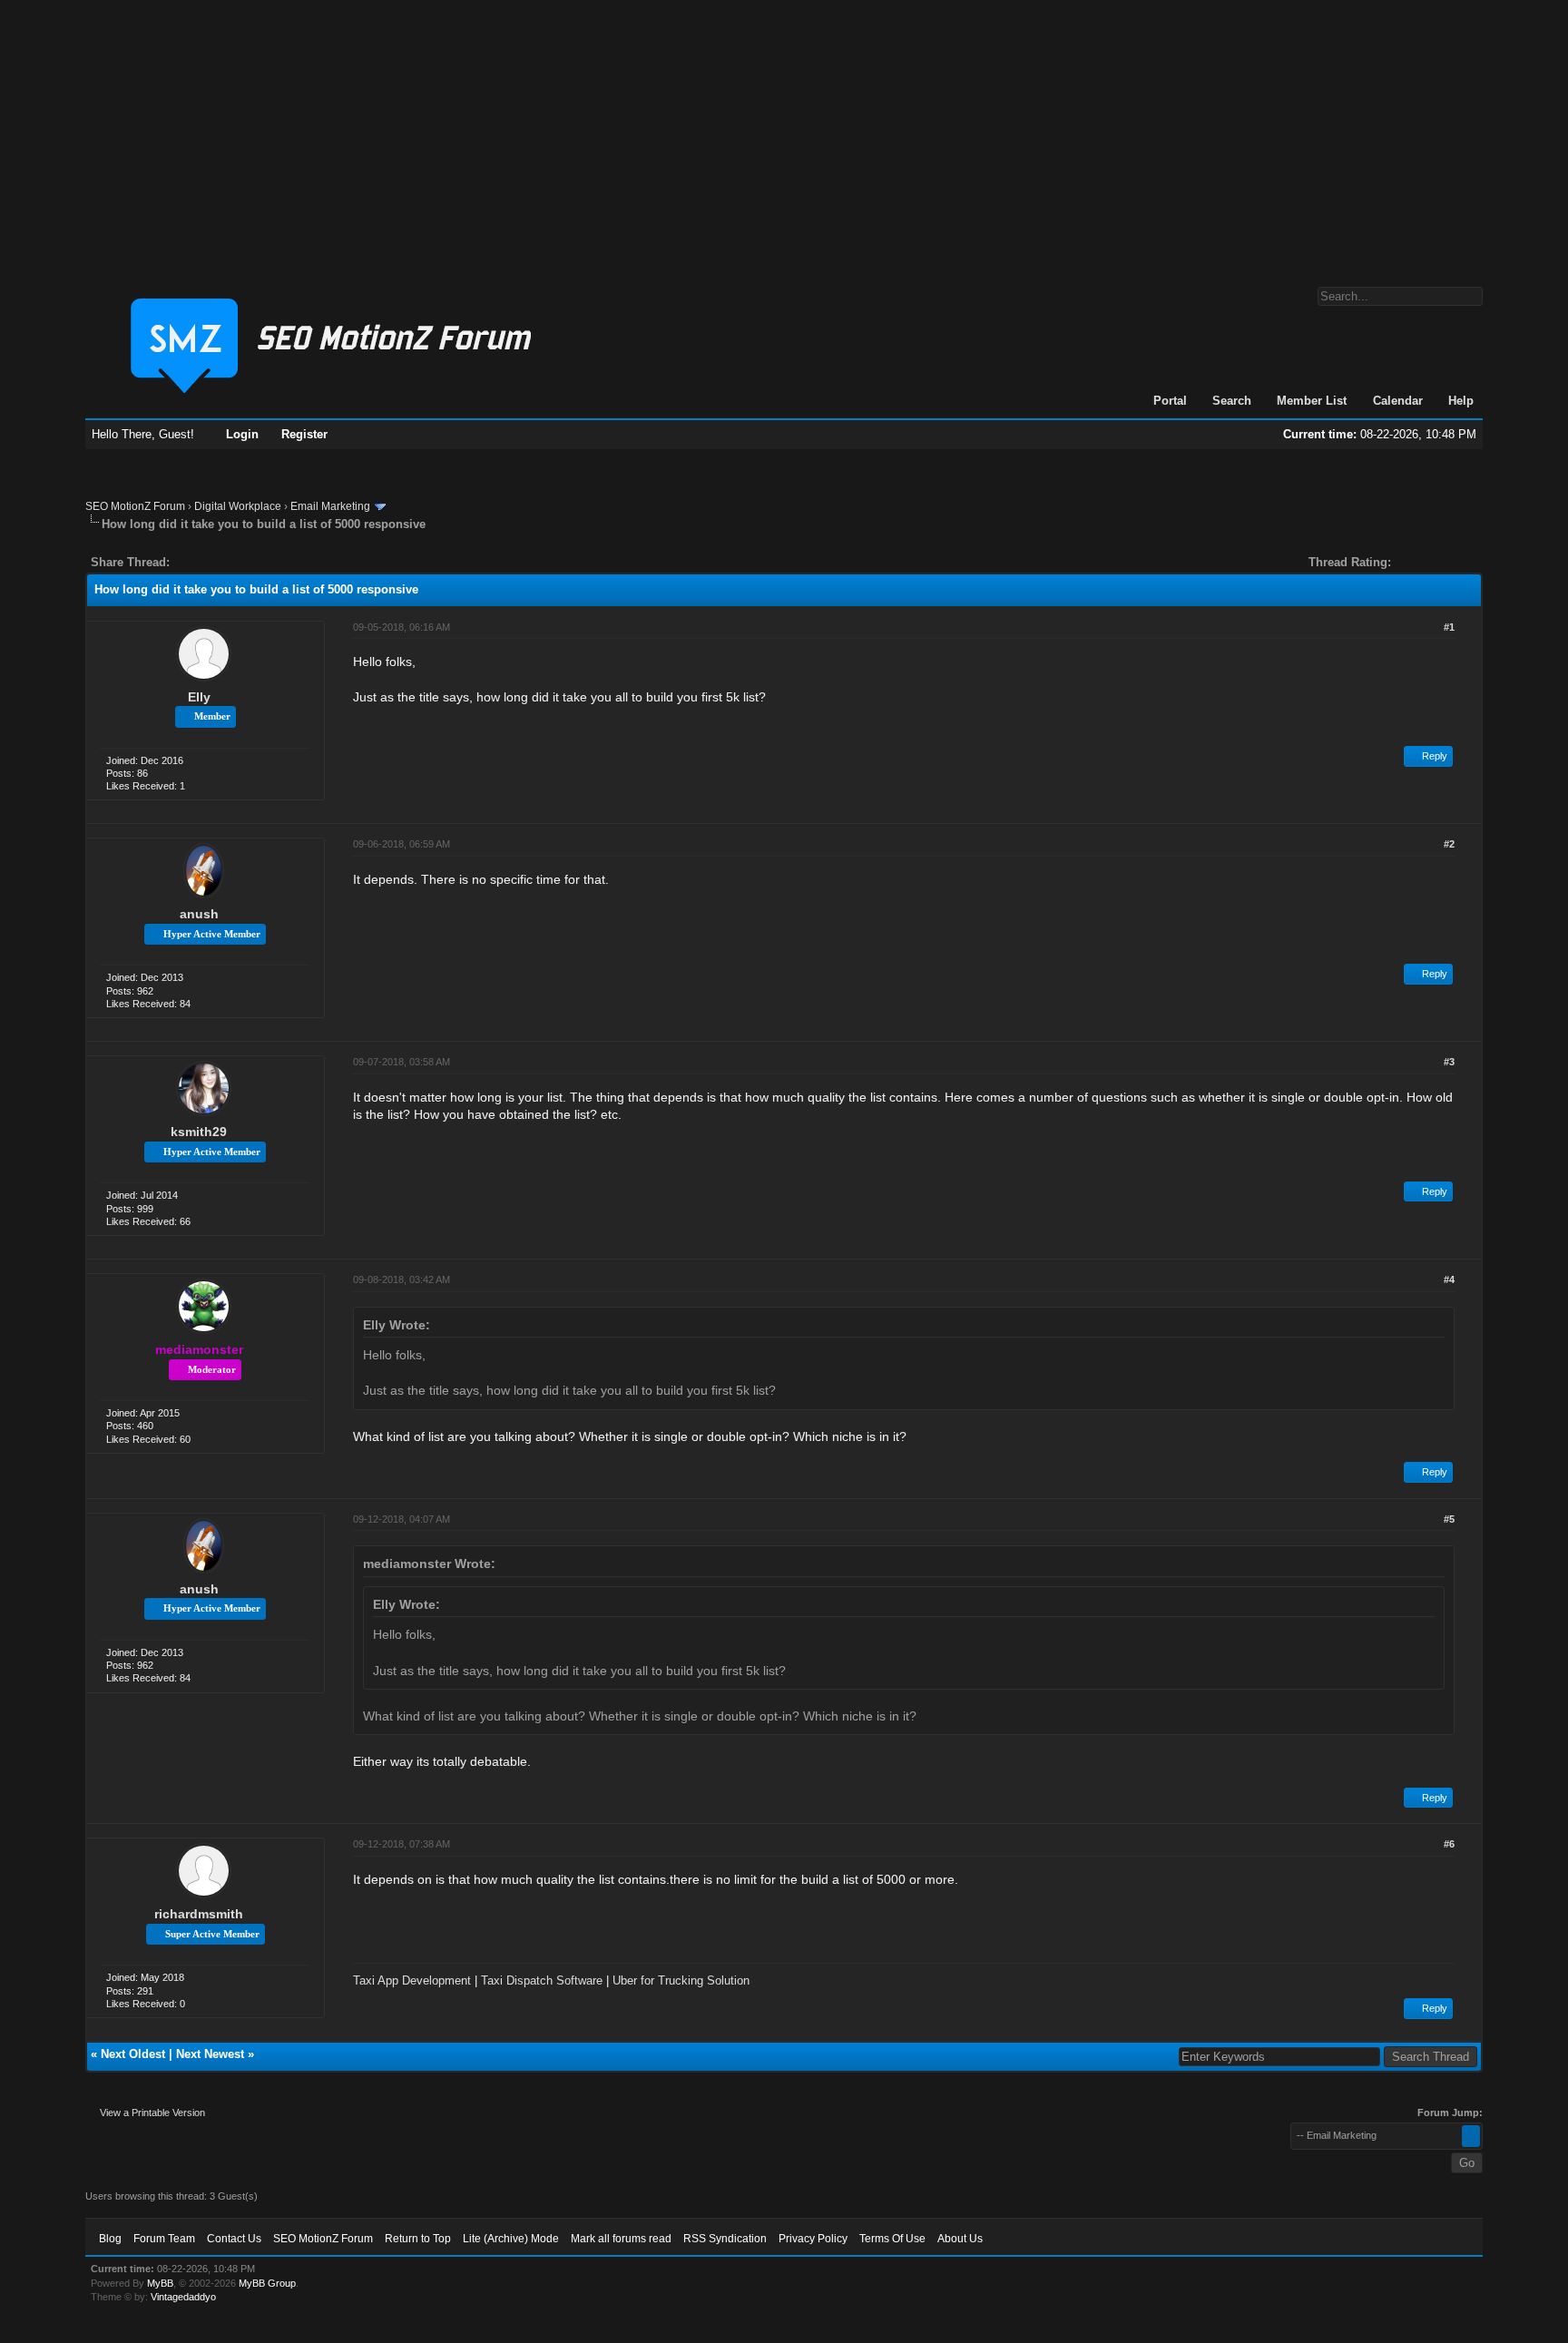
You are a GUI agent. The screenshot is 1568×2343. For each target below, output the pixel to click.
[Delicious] (225, 562)
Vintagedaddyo (183, 2297)
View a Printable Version (152, 2113)
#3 (1449, 1062)
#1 (1449, 627)
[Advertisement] (784, 134)
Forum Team (164, 2239)
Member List (1312, 401)
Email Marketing (330, 506)
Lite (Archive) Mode (511, 2239)
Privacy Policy (813, 2239)
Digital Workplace (238, 506)
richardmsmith (199, 1914)
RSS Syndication (725, 2239)
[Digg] (212, 562)
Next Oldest (133, 2054)
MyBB (160, 2283)
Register (304, 434)
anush (199, 914)
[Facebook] (187, 562)
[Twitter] (200, 562)
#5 (1449, 1519)
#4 (1449, 1279)
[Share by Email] (269, 562)
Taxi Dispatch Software (542, 1980)
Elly (199, 697)
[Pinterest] (256, 562)
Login (242, 434)
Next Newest (210, 2054)
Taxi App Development (412, 1980)
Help (1461, 401)
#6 (1449, 1844)
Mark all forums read (621, 2239)
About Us (960, 2239)
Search (1232, 401)
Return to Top (418, 2239)
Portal (1170, 401)
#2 (1449, 844)
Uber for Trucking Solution (681, 1980)
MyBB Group (267, 2283)
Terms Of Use (892, 2239)
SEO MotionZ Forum (135, 506)
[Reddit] (238, 562)
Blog (110, 2239)
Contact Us (234, 2239)
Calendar (1398, 401)
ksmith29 (199, 1132)
